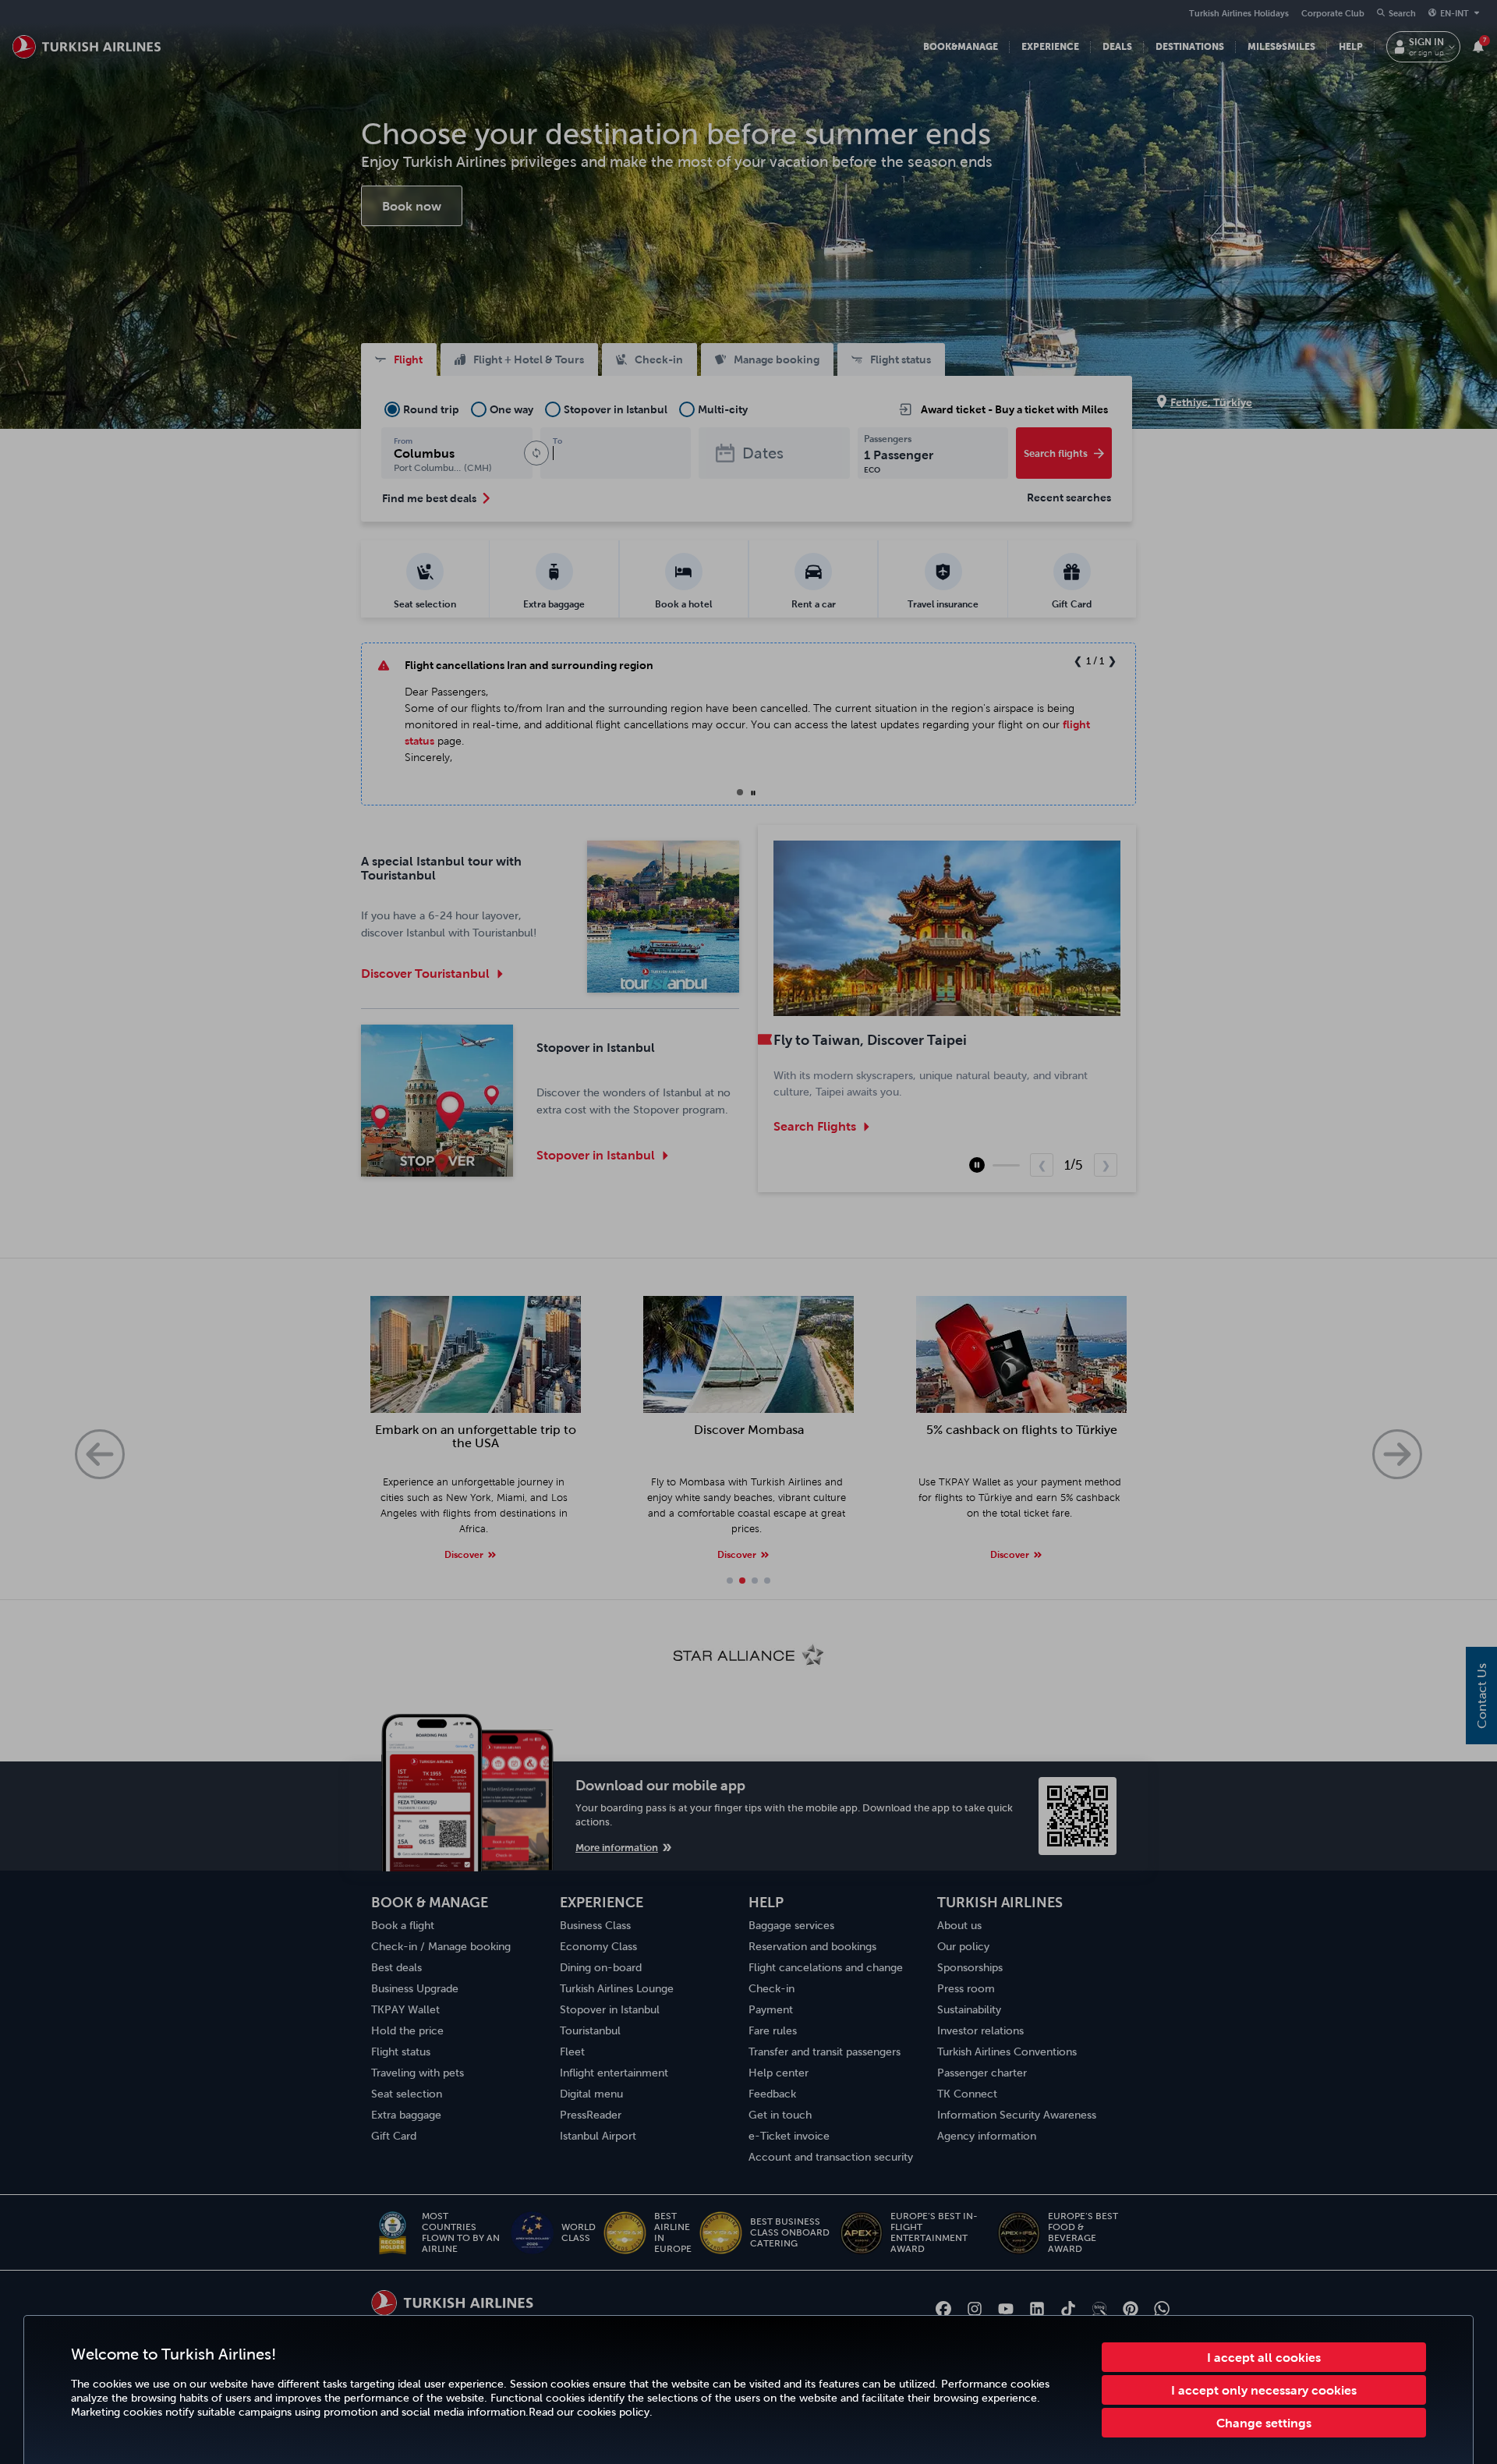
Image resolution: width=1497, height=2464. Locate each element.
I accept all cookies (1264, 2357)
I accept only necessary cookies (1264, 2390)
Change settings (1264, 2423)
